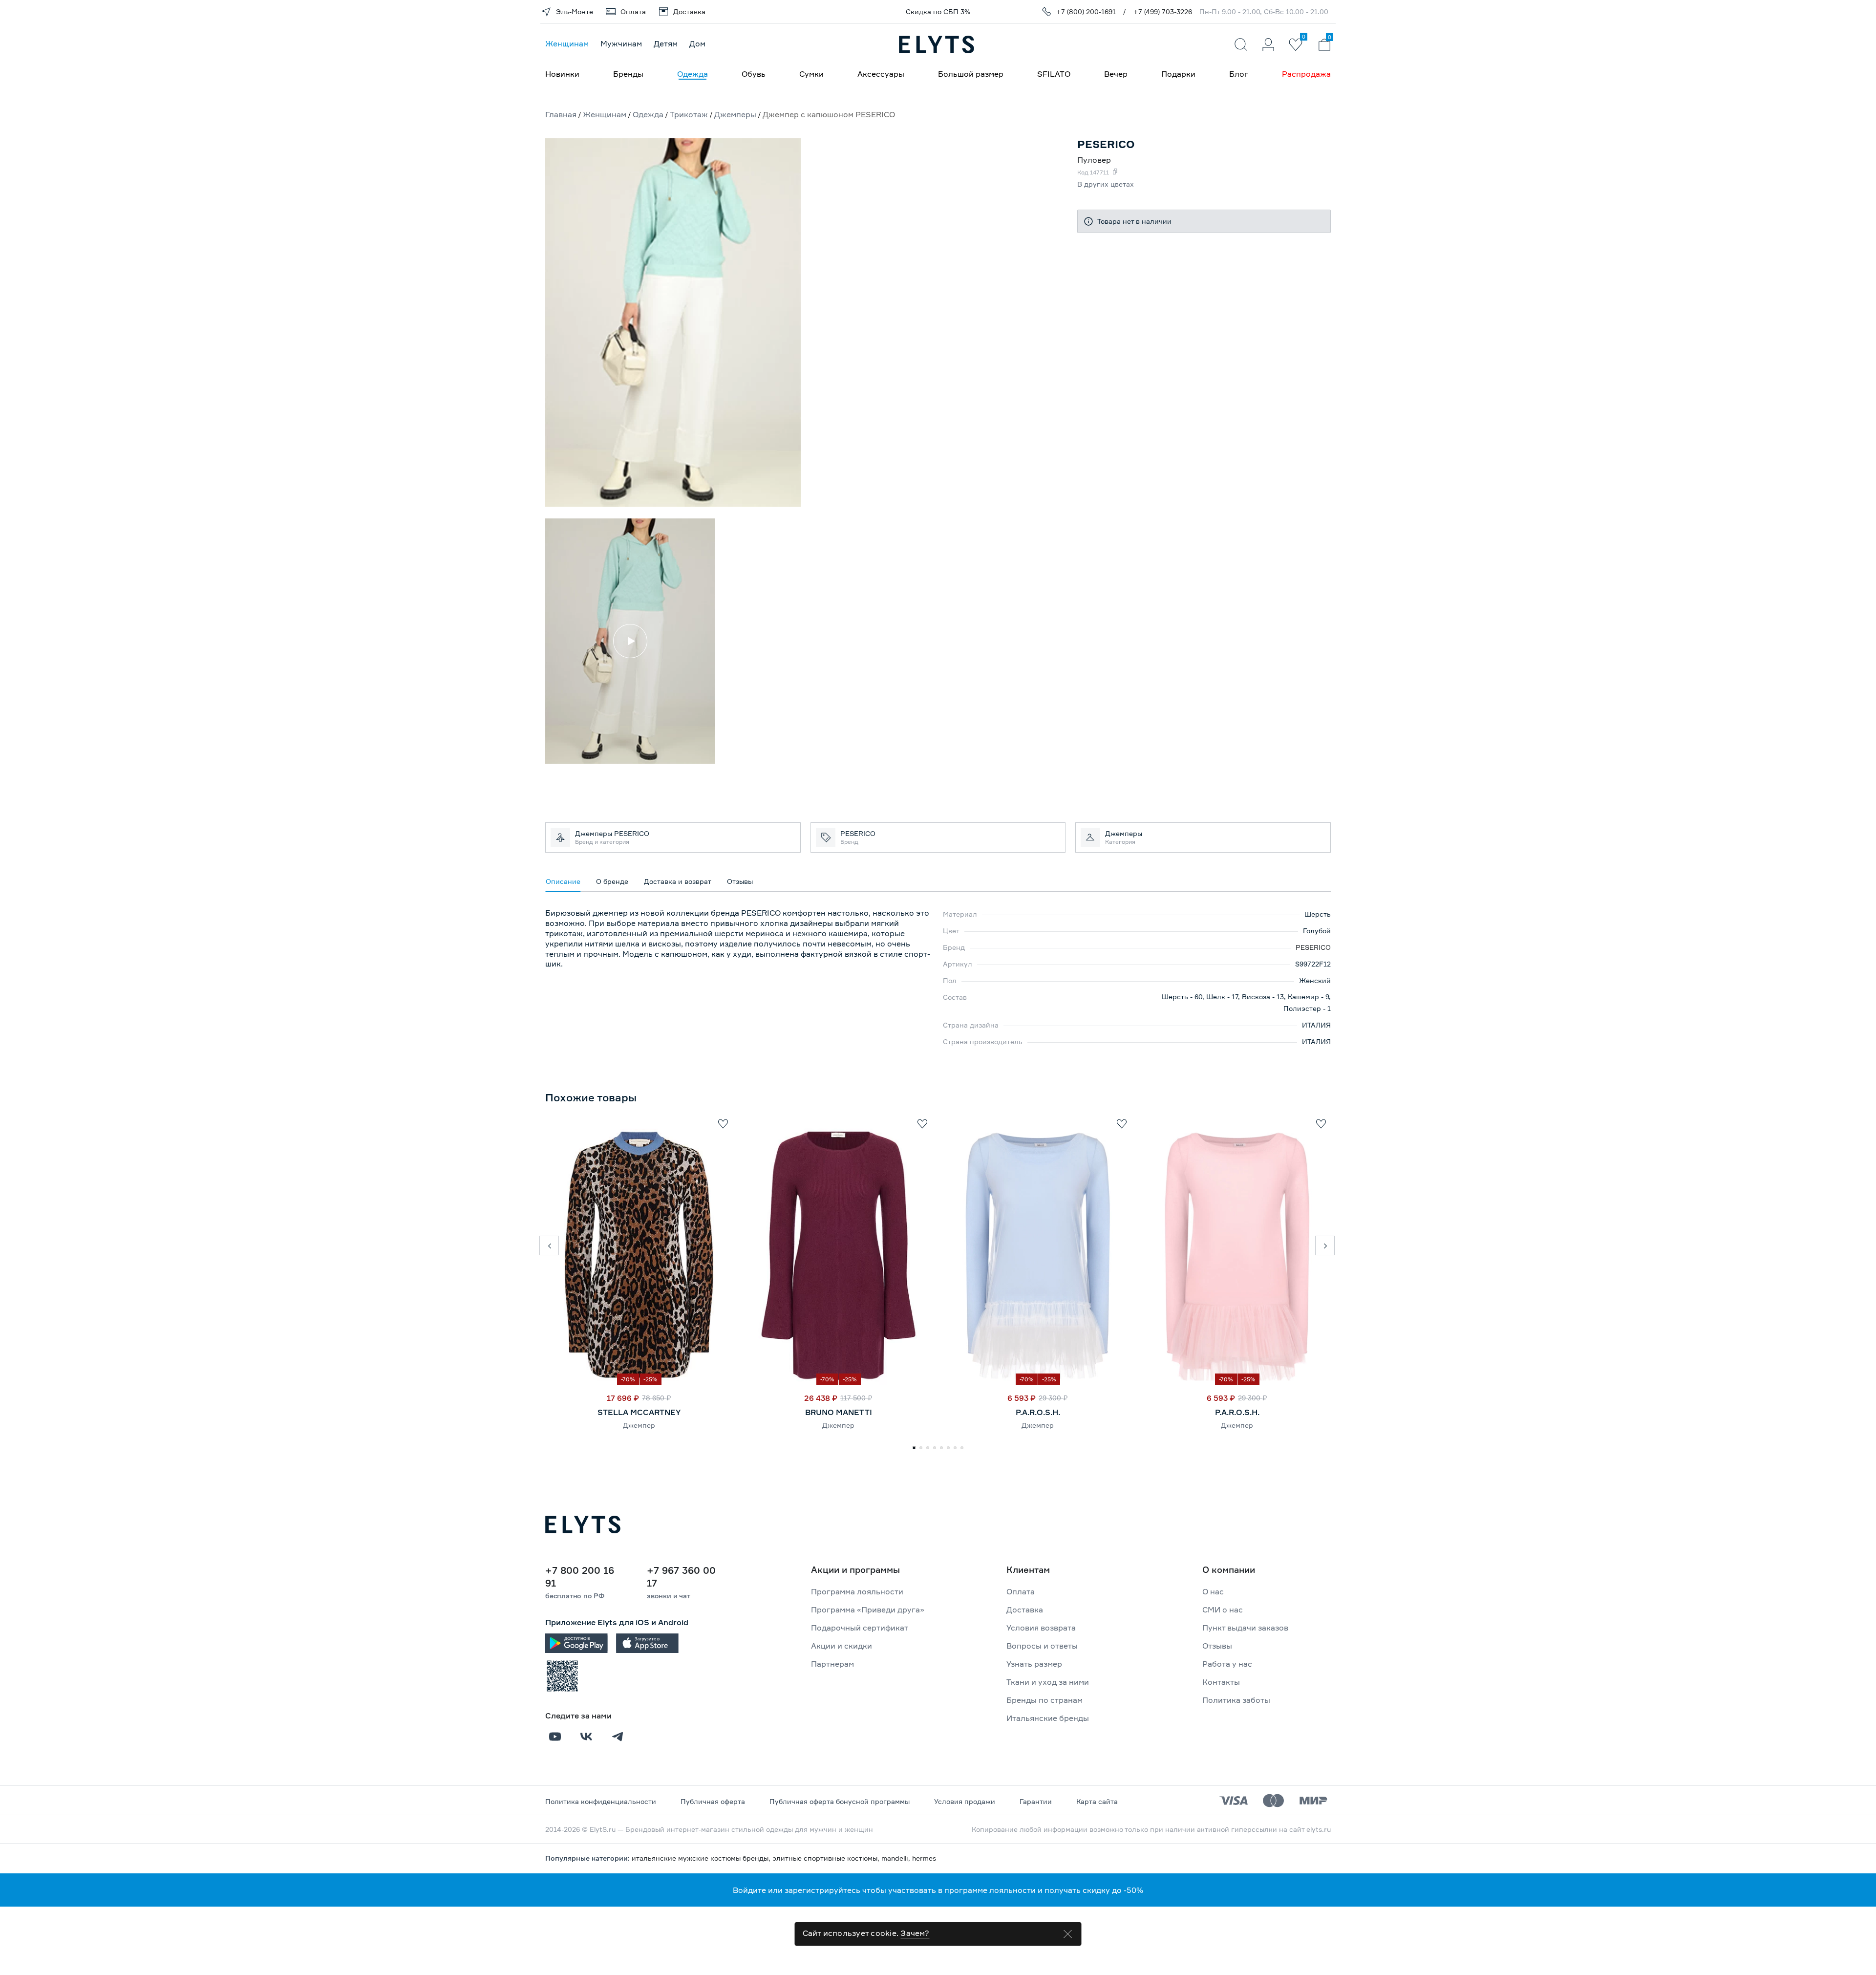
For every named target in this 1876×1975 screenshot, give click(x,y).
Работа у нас (1227, 1664)
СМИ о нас (1223, 1610)
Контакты (1221, 1682)
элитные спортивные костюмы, (827, 1858)
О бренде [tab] (612, 881)
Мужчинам (621, 43)
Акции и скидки (842, 1646)
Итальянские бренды (1048, 1718)
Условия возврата (1041, 1628)
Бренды (628, 74)
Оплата (1021, 1591)
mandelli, (897, 1858)
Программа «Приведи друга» (868, 1610)
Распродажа (1306, 74)
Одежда (693, 74)
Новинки (562, 74)
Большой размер (971, 74)
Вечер (1116, 74)
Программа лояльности (857, 1591)
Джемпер (639, 1425)
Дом (697, 43)
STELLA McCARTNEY (639, 1412)
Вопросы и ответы (1042, 1646)
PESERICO (1313, 947)
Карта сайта (1097, 1801)
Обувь (754, 74)
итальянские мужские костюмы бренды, (702, 1858)
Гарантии (1036, 1801)
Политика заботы (1236, 1700)
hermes (924, 1858)
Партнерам (832, 1664)
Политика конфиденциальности (601, 1801)
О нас (1213, 1591)
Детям (666, 43)
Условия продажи (965, 1801)
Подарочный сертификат (860, 1628)
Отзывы (1217, 1646)
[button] (549, 1245)
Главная (561, 114)
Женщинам (567, 43)
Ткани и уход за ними (1048, 1682)
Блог (1239, 74)
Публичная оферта (713, 1801)
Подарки (1178, 74)
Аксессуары (881, 74)
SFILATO (1054, 74)
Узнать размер (1034, 1664)
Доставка (1025, 1610)
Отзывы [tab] (740, 881)
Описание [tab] (563, 881)
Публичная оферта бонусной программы (840, 1801)
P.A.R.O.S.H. (1038, 1412)
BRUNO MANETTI (839, 1412)
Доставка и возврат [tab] (678, 881)
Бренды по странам (1045, 1700)
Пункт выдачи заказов (1245, 1628)
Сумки (811, 74)
